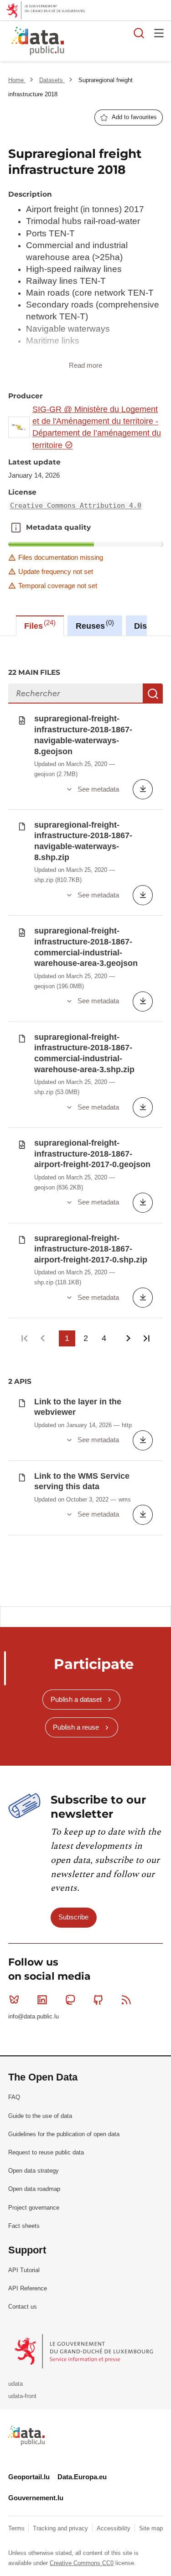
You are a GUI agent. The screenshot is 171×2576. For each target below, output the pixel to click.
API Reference (28, 2288)
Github (98, 2000)
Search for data (139, 33)
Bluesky (14, 2000)
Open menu (159, 33)
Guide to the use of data (40, 2116)
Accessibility (114, 2528)
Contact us (23, 2307)
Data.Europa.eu (82, 2477)
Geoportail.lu (29, 2477)
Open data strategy (34, 2171)
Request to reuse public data (46, 2152)
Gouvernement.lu (36, 2498)
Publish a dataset (76, 1699)
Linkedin (42, 2000)
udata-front (22, 2396)
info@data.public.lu (34, 2016)
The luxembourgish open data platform (115, 42)
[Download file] (143, 789)
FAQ (14, 2097)
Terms (17, 2528)
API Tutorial (24, 2270)
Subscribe (73, 1917)
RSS (126, 2000)
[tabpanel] (85, 1121)
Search (153, 694)
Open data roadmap (34, 2189)
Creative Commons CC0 (82, 2563)
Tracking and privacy (61, 2528)
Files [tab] (39, 625)
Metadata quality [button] (16, 527)
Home (17, 80)
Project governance (34, 2208)
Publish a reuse (76, 1727)
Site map (151, 2528)
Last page (147, 1338)
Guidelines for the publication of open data (64, 2134)
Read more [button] (85, 365)
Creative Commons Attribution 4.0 (76, 506)
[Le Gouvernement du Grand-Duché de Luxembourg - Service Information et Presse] (85, 2351)
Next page (128, 1338)
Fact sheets (24, 2226)
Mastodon (70, 2000)
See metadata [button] (98, 789)
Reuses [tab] (94, 625)
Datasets (52, 80)
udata (16, 2384)
